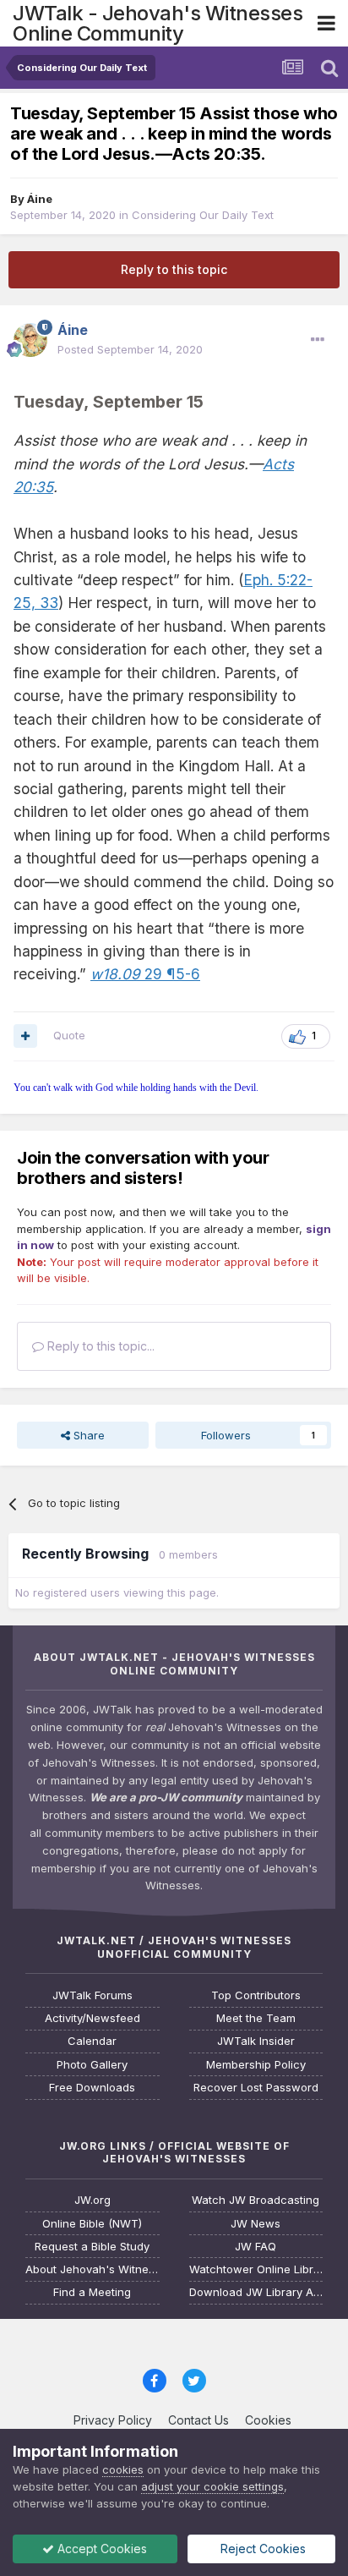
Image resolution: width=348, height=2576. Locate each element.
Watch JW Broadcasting (256, 2200)
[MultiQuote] (25, 1036)
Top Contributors (256, 1995)
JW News (256, 2224)
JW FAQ (256, 2247)
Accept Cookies (101, 2549)
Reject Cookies (261, 2549)
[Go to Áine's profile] (30, 340)
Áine (40, 199)
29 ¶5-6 (145, 974)
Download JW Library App (256, 2292)
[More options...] (318, 340)
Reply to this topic (174, 269)
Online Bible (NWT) (92, 2224)
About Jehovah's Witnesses (92, 2269)
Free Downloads (92, 2088)
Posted (130, 349)
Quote (69, 1035)
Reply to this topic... (99, 1346)
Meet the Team (256, 2018)
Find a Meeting (92, 2292)
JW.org (92, 2200)
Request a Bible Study (92, 2247)
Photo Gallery (92, 2065)
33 (47, 603)
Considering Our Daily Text (203, 215)
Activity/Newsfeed (92, 2018)
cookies (123, 2469)
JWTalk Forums (92, 1995)
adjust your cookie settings (212, 2486)
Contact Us (198, 2420)
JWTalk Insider (256, 2041)
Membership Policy (256, 2065)
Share (87, 1435)
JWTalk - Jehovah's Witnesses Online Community (158, 23)
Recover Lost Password (256, 2088)
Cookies (268, 2420)
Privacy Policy (113, 2420)
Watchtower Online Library (256, 2269)
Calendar (92, 2041)
